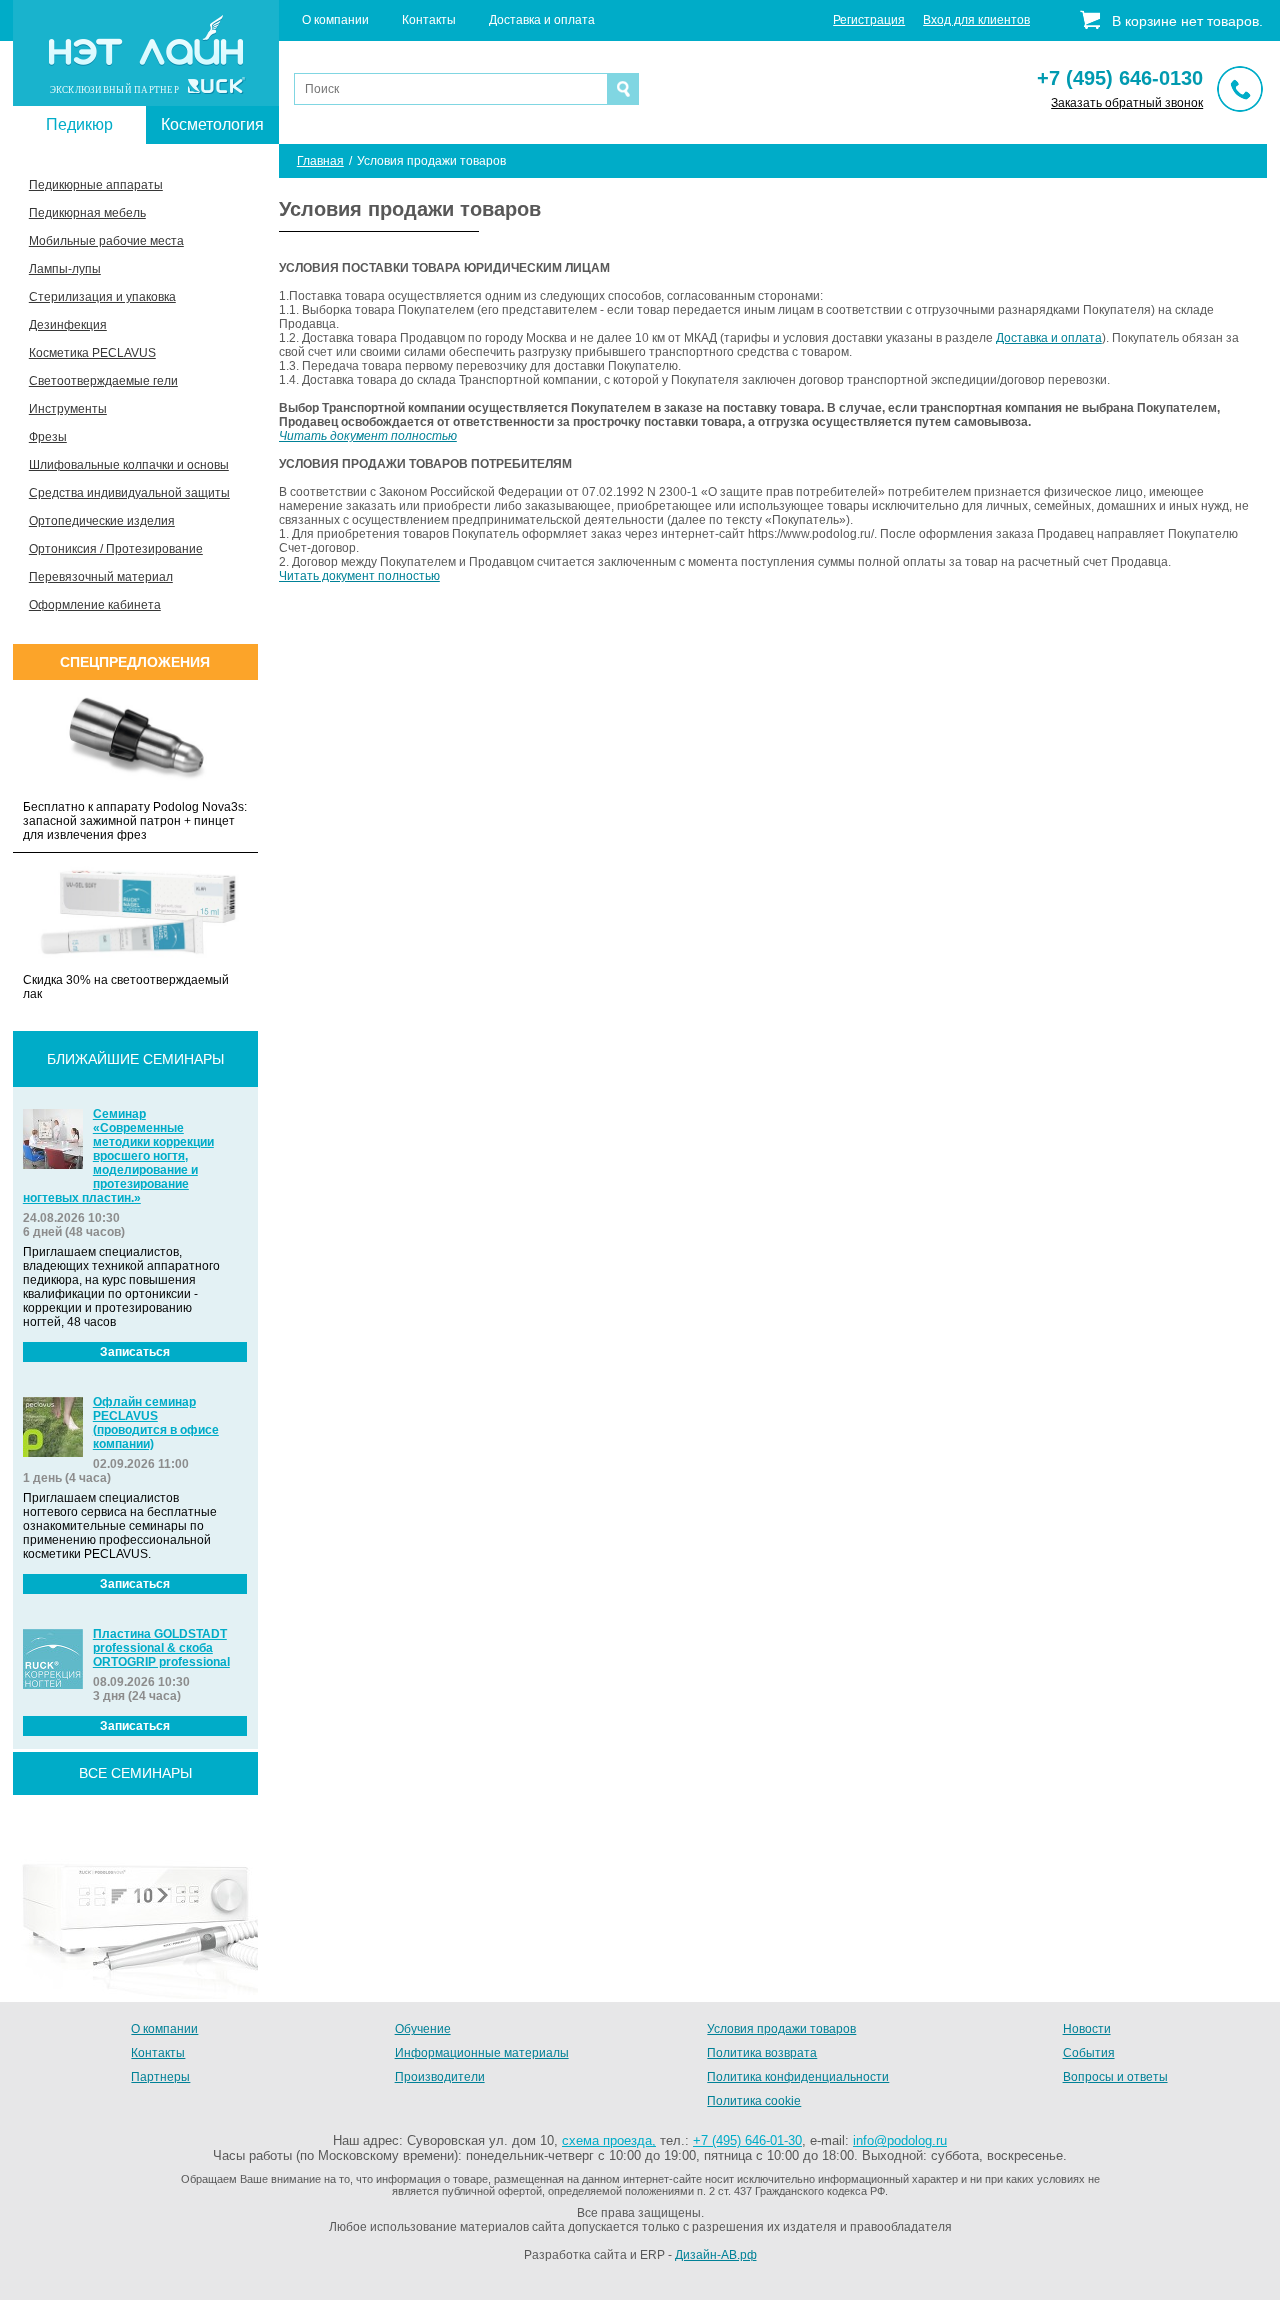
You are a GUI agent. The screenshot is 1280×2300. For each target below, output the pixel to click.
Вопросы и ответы (1115, 2077)
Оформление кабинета (95, 605)
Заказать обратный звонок (1127, 103)
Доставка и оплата (542, 20)
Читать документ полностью (368, 436)
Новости (1087, 2029)
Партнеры (160, 2077)
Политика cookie (754, 2101)
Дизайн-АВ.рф (716, 2255)
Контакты (429, 20)
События (1089, 2053)
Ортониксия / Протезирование (116, 549)
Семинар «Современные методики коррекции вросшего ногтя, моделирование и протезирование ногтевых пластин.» (118, 1156)
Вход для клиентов (976, 20)
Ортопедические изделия (102, 521)
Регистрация (869, 20)
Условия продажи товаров (781, 2029)
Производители (440, 2077)
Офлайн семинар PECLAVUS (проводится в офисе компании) (156, 1423)
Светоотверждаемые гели (103, 381)
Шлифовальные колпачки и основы (129, 465)
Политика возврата (762, 2053)
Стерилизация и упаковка (102, 297)
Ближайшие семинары (135, 1059)
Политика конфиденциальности (798, 2077)
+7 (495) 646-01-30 (747, 2140)
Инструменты (68, 409)
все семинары (135, 1773)
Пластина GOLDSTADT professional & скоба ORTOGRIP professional (161, 1648)
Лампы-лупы (65, 269)
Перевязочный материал (101, 577)
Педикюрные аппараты (96, 185)
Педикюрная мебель (87, 213)
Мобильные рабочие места (106, 241)
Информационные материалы (482, 2053)
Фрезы (48, 437)
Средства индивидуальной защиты (129, 493)
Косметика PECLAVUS (92, 353)
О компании (335, 20)
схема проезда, (609, 2140)
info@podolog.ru (900, 2140)
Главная (320, 161)
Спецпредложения (135, 662)
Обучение (423, 2029)
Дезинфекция (68, 325)
